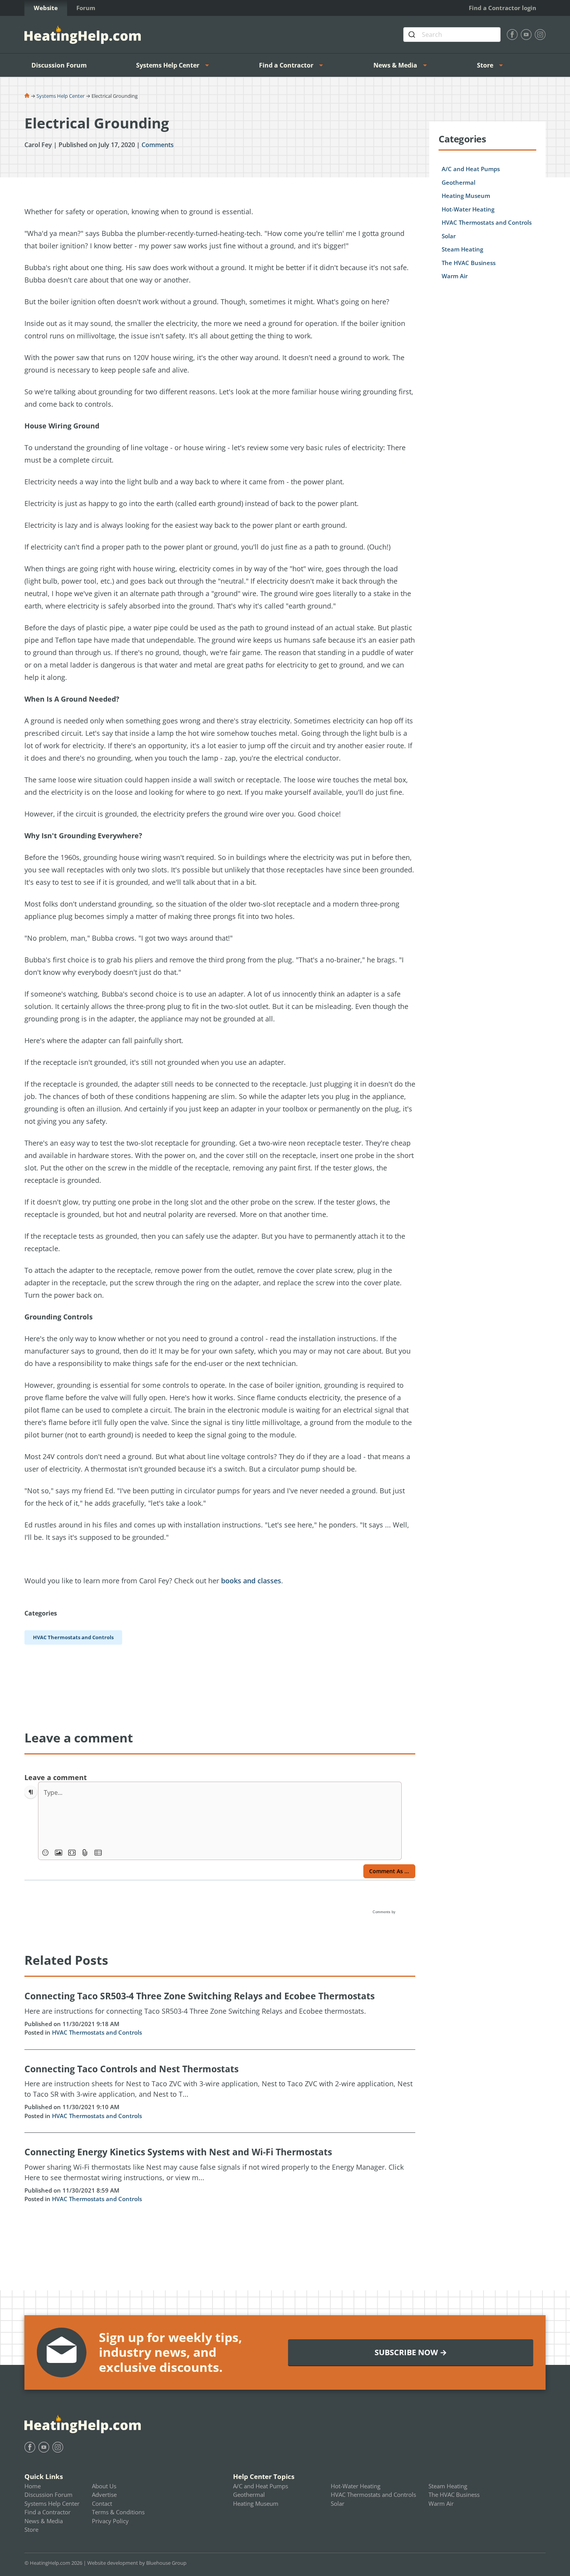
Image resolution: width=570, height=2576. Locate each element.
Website (46, 8)
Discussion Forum (59, 65)
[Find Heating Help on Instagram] (540, 35)
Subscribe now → (411, 2352)
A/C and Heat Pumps (471, 169)
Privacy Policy (110, 2521)
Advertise (104, 2495)
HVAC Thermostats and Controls (97, 2032)
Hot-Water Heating (468, 209)
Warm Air (455, 276)
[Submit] (413, 35)
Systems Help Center (168, 65)
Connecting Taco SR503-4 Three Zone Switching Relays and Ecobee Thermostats (199, 1996)
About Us (104, 2486)
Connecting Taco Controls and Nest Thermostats (131, 2069)
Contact (102, 2503)
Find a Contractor (286, 65)
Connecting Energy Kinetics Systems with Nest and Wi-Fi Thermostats (178, 2152)
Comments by (385, 1912)
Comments (158, 145)
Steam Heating (462, 249)
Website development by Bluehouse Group (137, 2563)
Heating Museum (466, 196)
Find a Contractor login (503, 8)
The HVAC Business (469, 263)
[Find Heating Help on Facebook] (512, 35)
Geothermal (459, 182)
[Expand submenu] (209, 65)
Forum (86, 8)
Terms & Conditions (118, 2512)
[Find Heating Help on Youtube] (526, 35)
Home (33, 2486)
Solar (449, 236)
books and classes (251, 1581)
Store (485, 65)
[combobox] (452, 35)
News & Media (395, 65)
